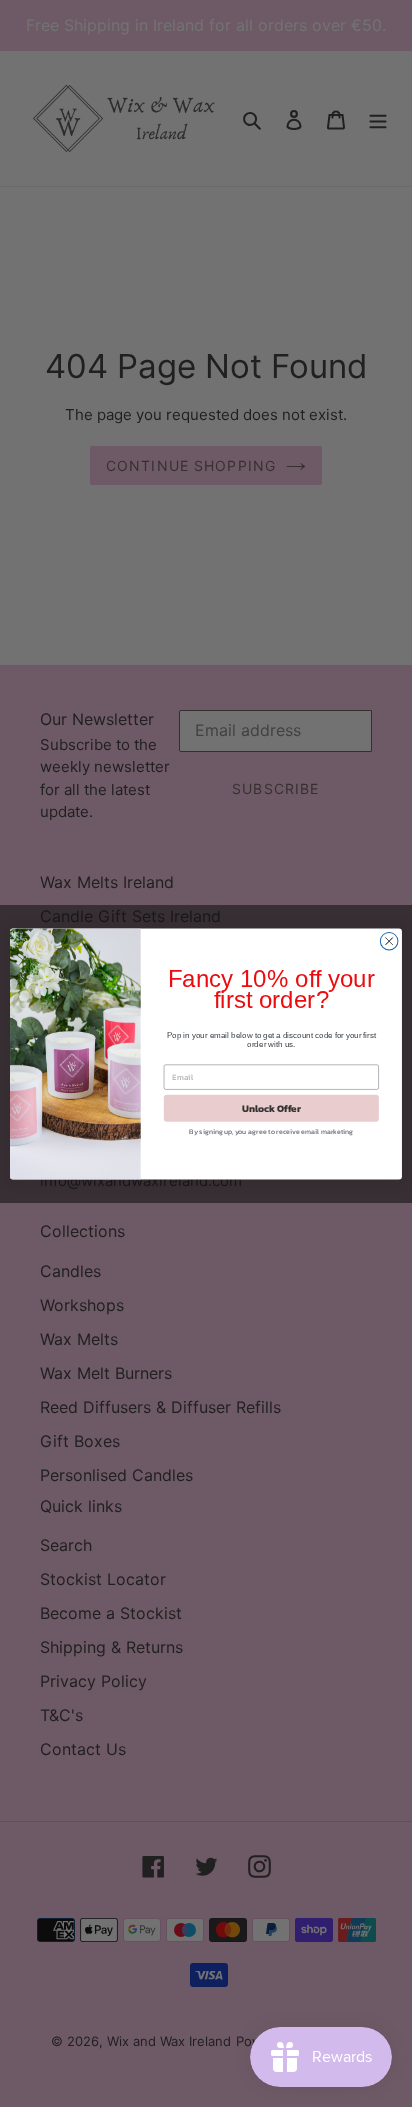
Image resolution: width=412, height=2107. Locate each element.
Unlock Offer (271, 1107)
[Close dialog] (389, 941)
